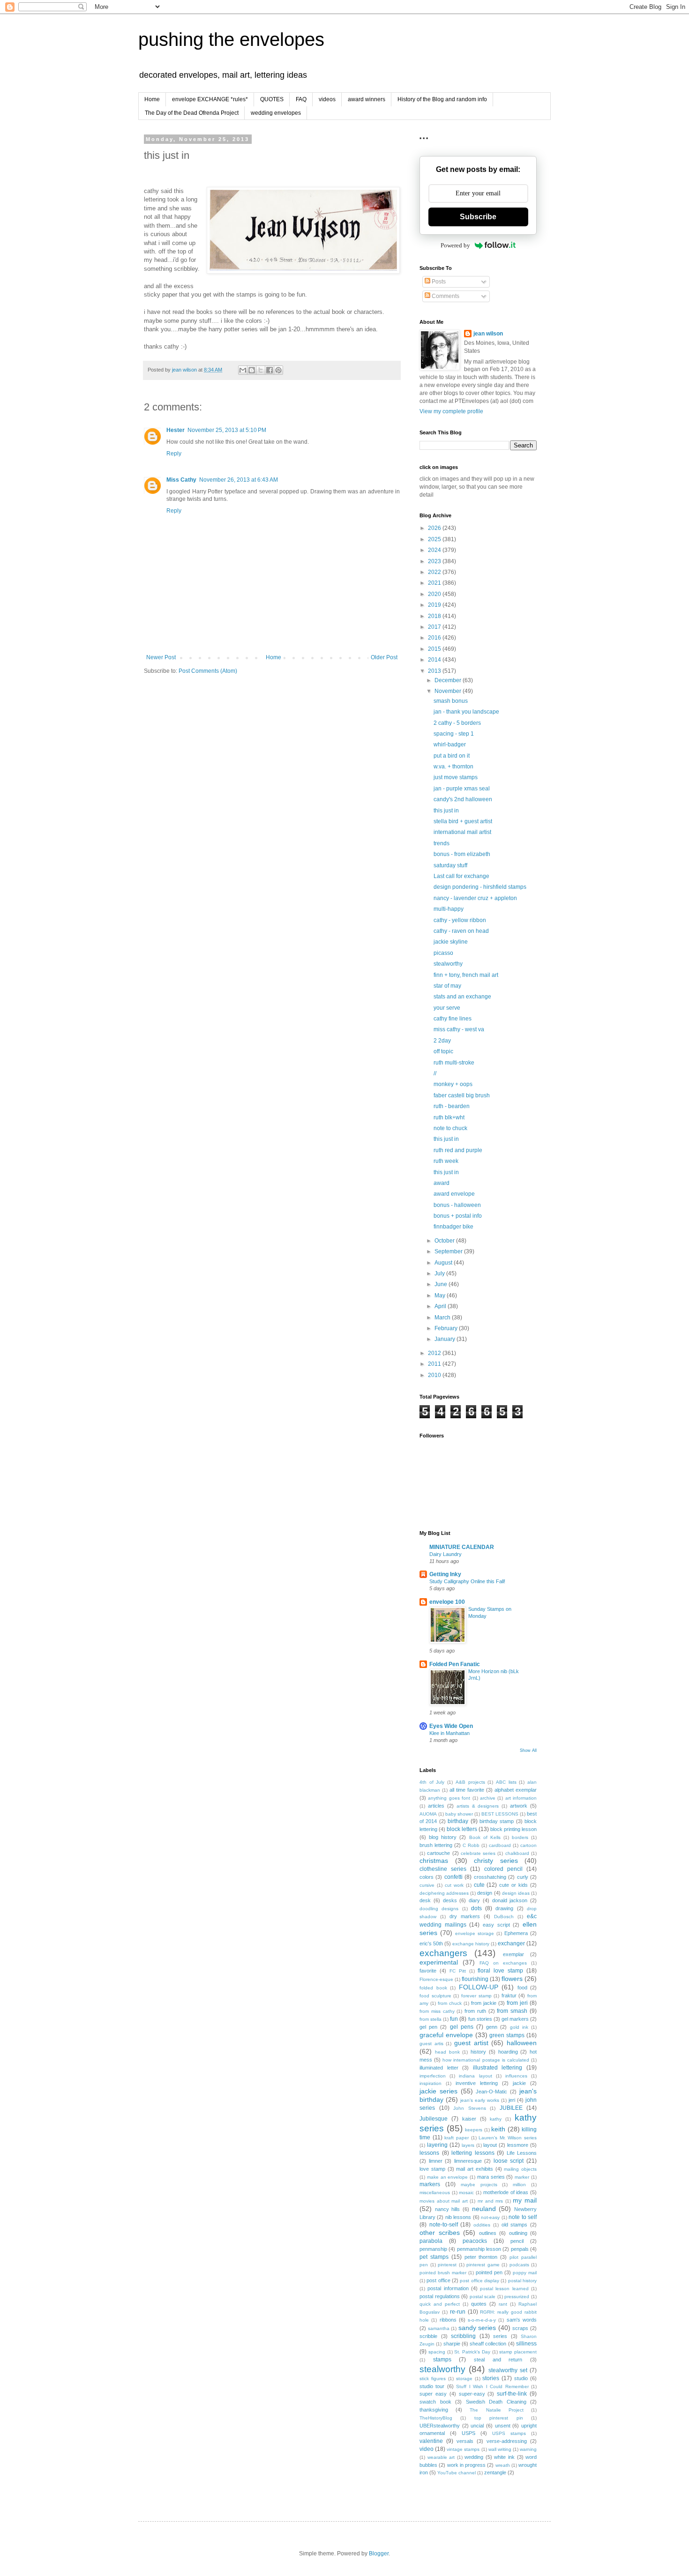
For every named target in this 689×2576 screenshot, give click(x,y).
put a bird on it (452, 756)
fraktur (509, 1995)
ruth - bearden (452, 1106)
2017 (435, 627)
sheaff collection (488, 2344)
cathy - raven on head (461, 931)
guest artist (471, 2043)
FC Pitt (458, 1971)
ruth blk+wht (449, 1117)
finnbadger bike (453, 1227)
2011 (435, 1364)
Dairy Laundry (446, 1554)
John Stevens (470, 2108)
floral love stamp (500, 1971)
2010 (435, 1375)
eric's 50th (431, 1943)
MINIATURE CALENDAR (462, 1547)
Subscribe (478, 217)
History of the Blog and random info (442, 99)
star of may (447, 986)
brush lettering (436, 1845)
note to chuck (450, 1128)
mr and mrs (490, 2201)
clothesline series (443, 1869)
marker (522, 2177)
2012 (435, 1353)
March (443, 1318)
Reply (174, 454)
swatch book (435, 2402)
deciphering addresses (444, 1893)
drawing (504, 1908)
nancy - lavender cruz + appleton (475, 898)
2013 (435, 671)
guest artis (431, 2044)
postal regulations (440, 2296)
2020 (435, 594)
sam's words (522, 2320)
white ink (504, 2457)
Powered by (455, 245)
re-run (458, 2312)
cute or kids (513, 1885)
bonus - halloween (457, 1205)
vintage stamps (463, 2449)
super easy (433, 2394)
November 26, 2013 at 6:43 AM (239, 480)
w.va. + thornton (453, 767)
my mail (525, 2200)
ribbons (448, 2320)
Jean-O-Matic (491, 2092)
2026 (435, 528)
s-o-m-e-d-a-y (482, 2320)
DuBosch (504, 1917)
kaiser (469, 2119)
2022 (435, 572)
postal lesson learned (504, 2289)
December (449, 680)
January (446, 1339)
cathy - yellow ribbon (460, 920)
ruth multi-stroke (454, 1063)
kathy (496, 2119)
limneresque (468, 2161)
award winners (367, 99)
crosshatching (490, 1877)
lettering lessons (473, 2153)
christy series (496, 1861)
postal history (522, 2281)
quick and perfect (440, 2304)
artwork (519, 1806)
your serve (447, 1008)
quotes (479, 2304)
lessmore (518, 2145)
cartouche (438, 1853)
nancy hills (448, 2209)
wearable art (441, 2457)
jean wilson (488, 334)
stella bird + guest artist (463, 821)
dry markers (465, 1916)
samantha (439, 2328)
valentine (431, 2441)
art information (521, 1798)
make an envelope (448, 2177)
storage (464, 2379)
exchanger (511, 1943)
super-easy (472, 2394)
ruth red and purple (458, 1150)
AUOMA (428, 1814)
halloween (522, 2043)
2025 (435, 539)
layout (490, 2145)
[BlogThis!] (252, 370)
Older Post (384, 657)
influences (516, 2076)
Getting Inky (445, 1574)
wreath (503, 2465)
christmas (434, 1861)
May (441, 1295)
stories (491, 2378)
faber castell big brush (462, 1095)
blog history (443, 1837)
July (440, 1273)
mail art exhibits (475, 2169)
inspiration (431, 2083)
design (485, 1893)
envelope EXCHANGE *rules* (210, 99)
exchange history (471, 1944)
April (441, 1306)
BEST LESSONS (500, 1814)
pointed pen (489, 2272)
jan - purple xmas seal (462, 789)
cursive (427, 1885)
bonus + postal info (458, 1216)
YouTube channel (457, 2473)
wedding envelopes (276, 113)
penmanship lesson (479, 2249)
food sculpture (435, 1996)
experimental (439, 1962)
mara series (491, 2177)
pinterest (447, 2265)
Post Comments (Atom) (208, 671)
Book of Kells (485, 1837)
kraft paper (457, 2138)
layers (468, 2145)
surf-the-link (512, 2394)
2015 (435, 649)
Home (152, 99)
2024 (435, 550)
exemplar (513, 1954)
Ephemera (516, 1933)
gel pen (428, 2027)
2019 (435, 605)
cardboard (500, 1845)
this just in (446, 811)
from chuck (450, 2003)
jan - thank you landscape (466, 712)
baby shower (459, 1814)
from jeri (517, 2003)
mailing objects (520, 2169)
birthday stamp (497, 1821)
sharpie (452, 2344)
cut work (454, 1885)
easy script (496, 1925)
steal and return (498, 2360)
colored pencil (503, 1869)
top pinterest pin (499, 2418)
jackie (519, 2083)
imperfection (433, 2076)
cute (479, 1885)
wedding (474, 2457)
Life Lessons (522, 2153)
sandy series (477, 2328)
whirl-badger (450, 745)
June (442, 1284)
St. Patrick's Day (472, 2352)
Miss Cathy (181, 480)
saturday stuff (450, 865)
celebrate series (478, 1853)
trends (442, 843)
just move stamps (456, 777)
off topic (443, 1051)
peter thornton (481, 2257)
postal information (448, 2288)
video (427, 2449)
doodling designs (439, 1909)
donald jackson (510, 1900)
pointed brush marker (443, 2273)
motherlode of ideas (506, 2192)
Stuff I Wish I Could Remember (492, 2386)
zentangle (495, 2472)
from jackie (484, 2003)
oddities (482, 2225)
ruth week (446, 1161)
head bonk (447, 2052)
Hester (176, 430)
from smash (512, 2011)
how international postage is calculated (486, 2060)
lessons (429, 2153)
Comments (445, 296)
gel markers (515, 2019)
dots (476, 1908)
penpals (520, 2249)
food (522, 1988)
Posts (438, 282)
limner (436, 2161)
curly (523, 1877)
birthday (458, 1821)
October (445, 1241)
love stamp (432, 2169)
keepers (474, 2130)
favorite (428, 1971)
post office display (479, 2281)
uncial (477, 2426)
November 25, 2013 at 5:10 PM (227, 430)
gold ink (519, 2027)
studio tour (432, 2386)
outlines (488, 2233)
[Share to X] (261, 370)
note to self (523, 2217)
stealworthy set (508, 2370)
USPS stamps (509, 2433)
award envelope (454, 1194)
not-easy (490, 2217)
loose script (509, 2161)
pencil (517, 2241)
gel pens (462, 2027)
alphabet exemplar (516, 1790)
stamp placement (518, 2352)
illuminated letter (439, 2068)
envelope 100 (447, 1602)
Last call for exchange (461, 876)
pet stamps (434, 2257)
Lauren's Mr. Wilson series (508, 2138)
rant (503, 2304)
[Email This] (243, 370)
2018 (435, 616)
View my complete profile (451, 411)
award (442, 1183)
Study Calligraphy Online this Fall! (467, 1581)
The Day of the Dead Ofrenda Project (192, 113)
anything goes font (449, 1798)
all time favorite (467, 1790)
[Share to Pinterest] (278, 370)
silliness (526, 2344)
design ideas (516, 1893)
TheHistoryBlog (436, 2418)
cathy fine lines (453, 1019)
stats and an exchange (462, 997)
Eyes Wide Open (451, 1726)
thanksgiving (434, 2410)
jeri (512, 2100)
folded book (433, 1988)
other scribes (440, 2233)
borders (520, 1837)
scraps (520, 2328)
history (478, 2052)
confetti (453, 1877)
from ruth (475, 2011)
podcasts (519, 2265)
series (500, 2336)
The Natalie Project (496, 2410)
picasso (443, 953)
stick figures (433, 2379)
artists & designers (478, 1806)
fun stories (480, 2019)
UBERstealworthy (440, 2426)
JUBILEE (511, 2108)
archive (488, 1798)
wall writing (500, 2449)
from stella (431, 2019)
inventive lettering (477, 2083)
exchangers (443, 1953)
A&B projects (470, 1782)
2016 (435, 638)
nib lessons (458, 2217)
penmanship (433, 2249)
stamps (442, 2360)
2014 (435, 660)
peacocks (475, 2241)
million (519, 2185)
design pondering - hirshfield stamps (480, 887)
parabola (431, 2241)
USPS (468, 2433)
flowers (512, 1979)
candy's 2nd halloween (463, 799)
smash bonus (451, 701)
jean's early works (480, 2100)
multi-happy (449, 909)
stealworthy (448, 964)
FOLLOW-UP (479, 1987)
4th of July (432, 1782)
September (449, 1251)
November (449, 691)
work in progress (467, 2465)
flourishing (475, 1979)
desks (450, 1900)
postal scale (483, 2297)
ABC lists (506, 1782)
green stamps (507, 2035)
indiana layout (475, 2076)
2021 (435, 583)
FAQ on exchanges (503, 1963)
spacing (437, 2352)
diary (474, 1900)
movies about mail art (444, 2201)
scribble (428, 2336)
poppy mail (525, 2273)
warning (528, 2449)
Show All (528, 1750)
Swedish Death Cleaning (496, 2402)
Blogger (379, 2554)
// (435, 1073)
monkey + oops (453, 1084)
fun (454, 2019)
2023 (435, 561)
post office (438, 2280)
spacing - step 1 (454, 734)
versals (465, 2441)
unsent (503, 2426)
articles (436, 1806)
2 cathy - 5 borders (457, 723)
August (444, 1263)
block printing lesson (513, 1829)
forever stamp (476, 1996)
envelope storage (475, 1933)
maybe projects (479, 2185)
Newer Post (161, 657)
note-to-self (444, 2225)
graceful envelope (446, 2035)
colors (427, 1877)
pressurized (517, 2297)
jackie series (438, 2091)
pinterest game (483, 2265)
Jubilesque (434, 2119)
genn (492, 2027)
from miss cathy (437, 2011)
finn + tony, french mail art (466, 975)
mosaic (466, 2193)
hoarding (508, 2052)
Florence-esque (436, 1979)
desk (425, 1900)
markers (430, 2184)
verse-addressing (507, 2441)
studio (521, 2378)
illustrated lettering (498, 2068)
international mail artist (462, 832)
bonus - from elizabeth (462, 854)
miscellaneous (435, 2193)
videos (327, 99)
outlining (518, 2233)
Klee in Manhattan (449, 1733)
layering (437, 2145)
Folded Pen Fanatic (455, 1664)
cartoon (528, 1845)
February (447, 1328)
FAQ (301, 99)
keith (498, 2129)
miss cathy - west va (459, 1029)
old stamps (515, 2225)
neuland (484, 2209)
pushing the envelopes (231, 39)
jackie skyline (451, 942)
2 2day (442, 1041)
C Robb (471, 1845)
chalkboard (517, 1853)
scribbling (463, 2336)
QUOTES (272, 99)
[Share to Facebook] (270, 370)
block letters (462, 1829)
